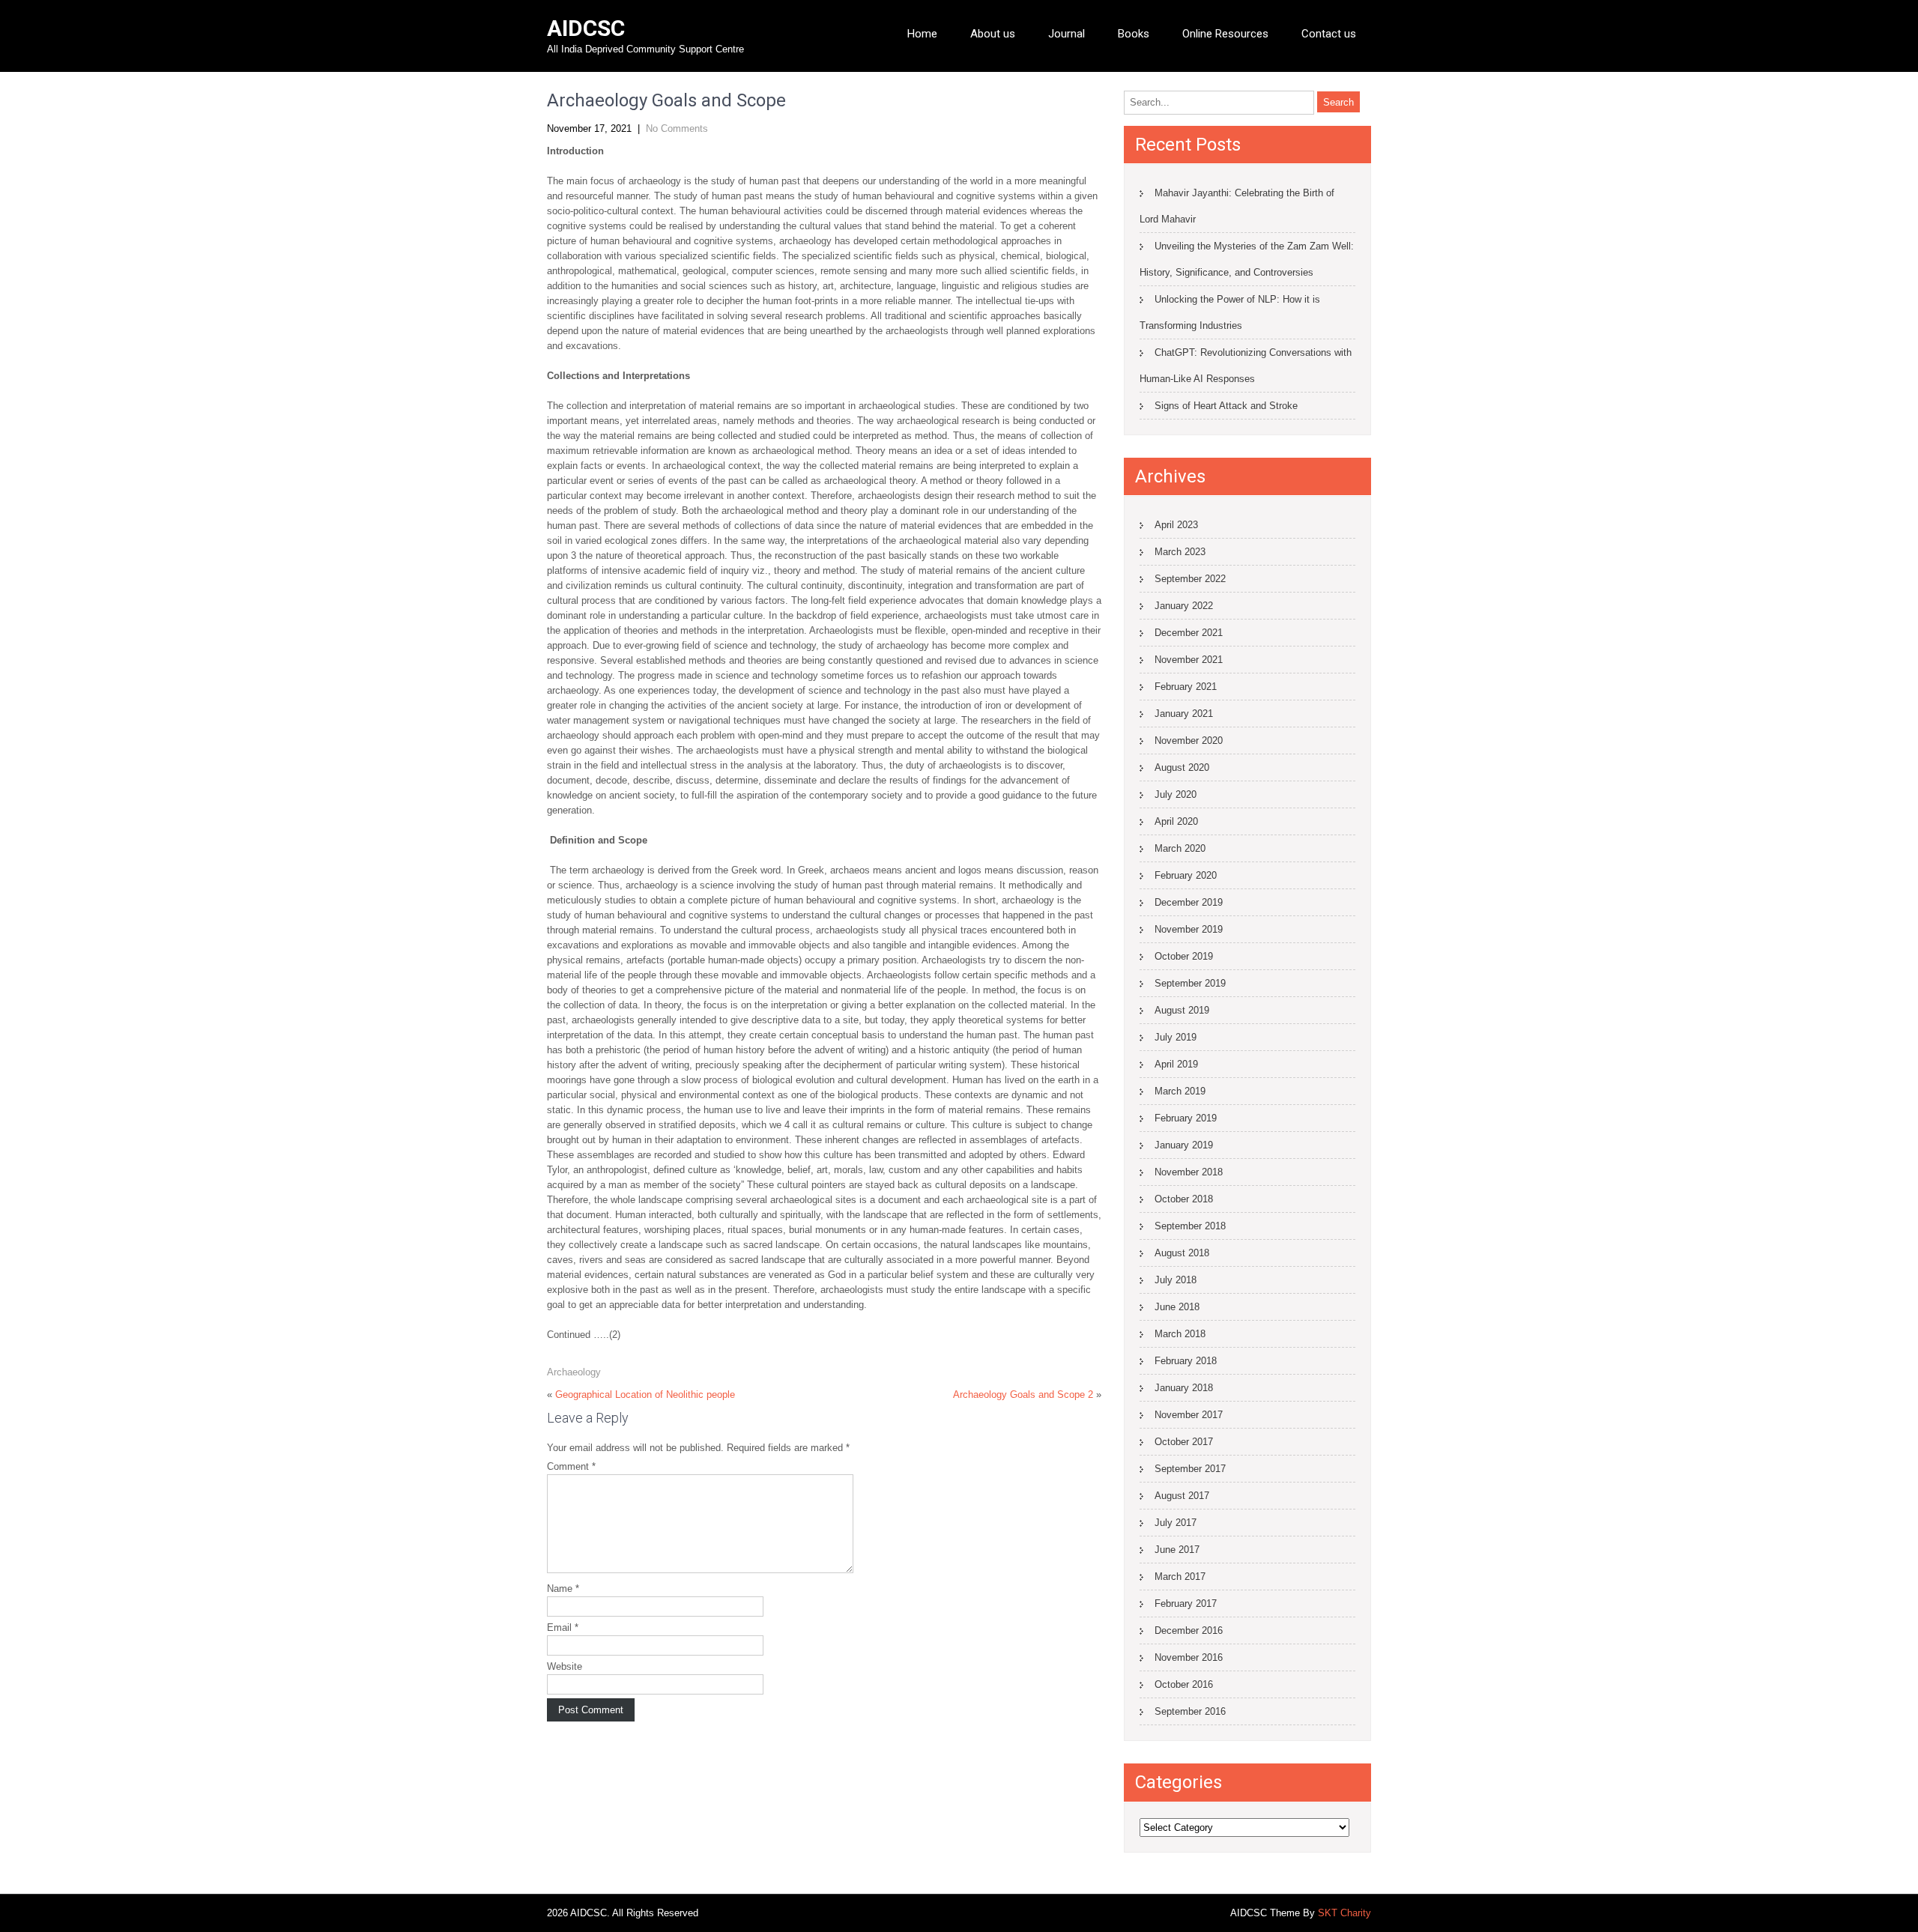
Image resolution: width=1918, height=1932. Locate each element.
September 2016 (1190, 1711)
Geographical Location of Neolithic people (645, 1395)
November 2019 (1189, 929)
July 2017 (1176, 1523)
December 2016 (1189, 1630)
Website (565, 1666)
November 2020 (1189, 741)
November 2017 (1189, 1415)
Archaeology (574, 1372)
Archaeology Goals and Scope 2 (1023, 1395)
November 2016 (1189, 1657)
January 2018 (1184, 1388)
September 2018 (1190, 1226)
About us (993, 34)
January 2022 (1184, 606)
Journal (1067, 34)
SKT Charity (1344, 1913)
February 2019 (1186, 1118)
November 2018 (1189, 1172)
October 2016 (1184, 1684)
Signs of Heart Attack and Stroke (1226, 406)
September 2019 (1190, 983)
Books (1134, 34)
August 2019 (1182, 1010)
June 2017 (1177, 1550)
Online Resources (1225, 34)
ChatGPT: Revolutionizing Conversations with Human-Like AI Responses (1246, 366)
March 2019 (1180, 1091)
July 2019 (1176, 1037)
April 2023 (1176, 525)
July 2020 (1176, 794)
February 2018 (1186, 1361)
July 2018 (1176, 1280)
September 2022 (1190, 579)
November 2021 (1189, 660)
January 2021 (1184, 714)
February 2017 (1186, 1604)
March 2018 (1180, 1334)
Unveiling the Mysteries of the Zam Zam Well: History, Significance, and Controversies (1247, 259)
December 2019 (1189, 902)
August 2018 (1182, 1253)
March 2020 (1180, 848)
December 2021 (1189, 633)
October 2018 (1184, 1199)
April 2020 (1176, 821)
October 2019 (1184, 956)
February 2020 (1186, 875)
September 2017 (1190, 1469)
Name (563, 1589)
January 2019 (1184, 1145)
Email (563, 1627)
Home (922, 34)
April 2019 (1176, 1064)
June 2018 (1177, 1307)
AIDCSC (586, 28)
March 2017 (1180, 1577)
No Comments (677, 128)
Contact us (1329, 34)
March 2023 (1180, 552)
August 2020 (1182, 767)
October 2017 (1184, 1442)
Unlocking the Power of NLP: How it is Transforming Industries (1230, 312)
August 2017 (1182, 1496)
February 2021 (1186, 687)
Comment (571, 1466)
